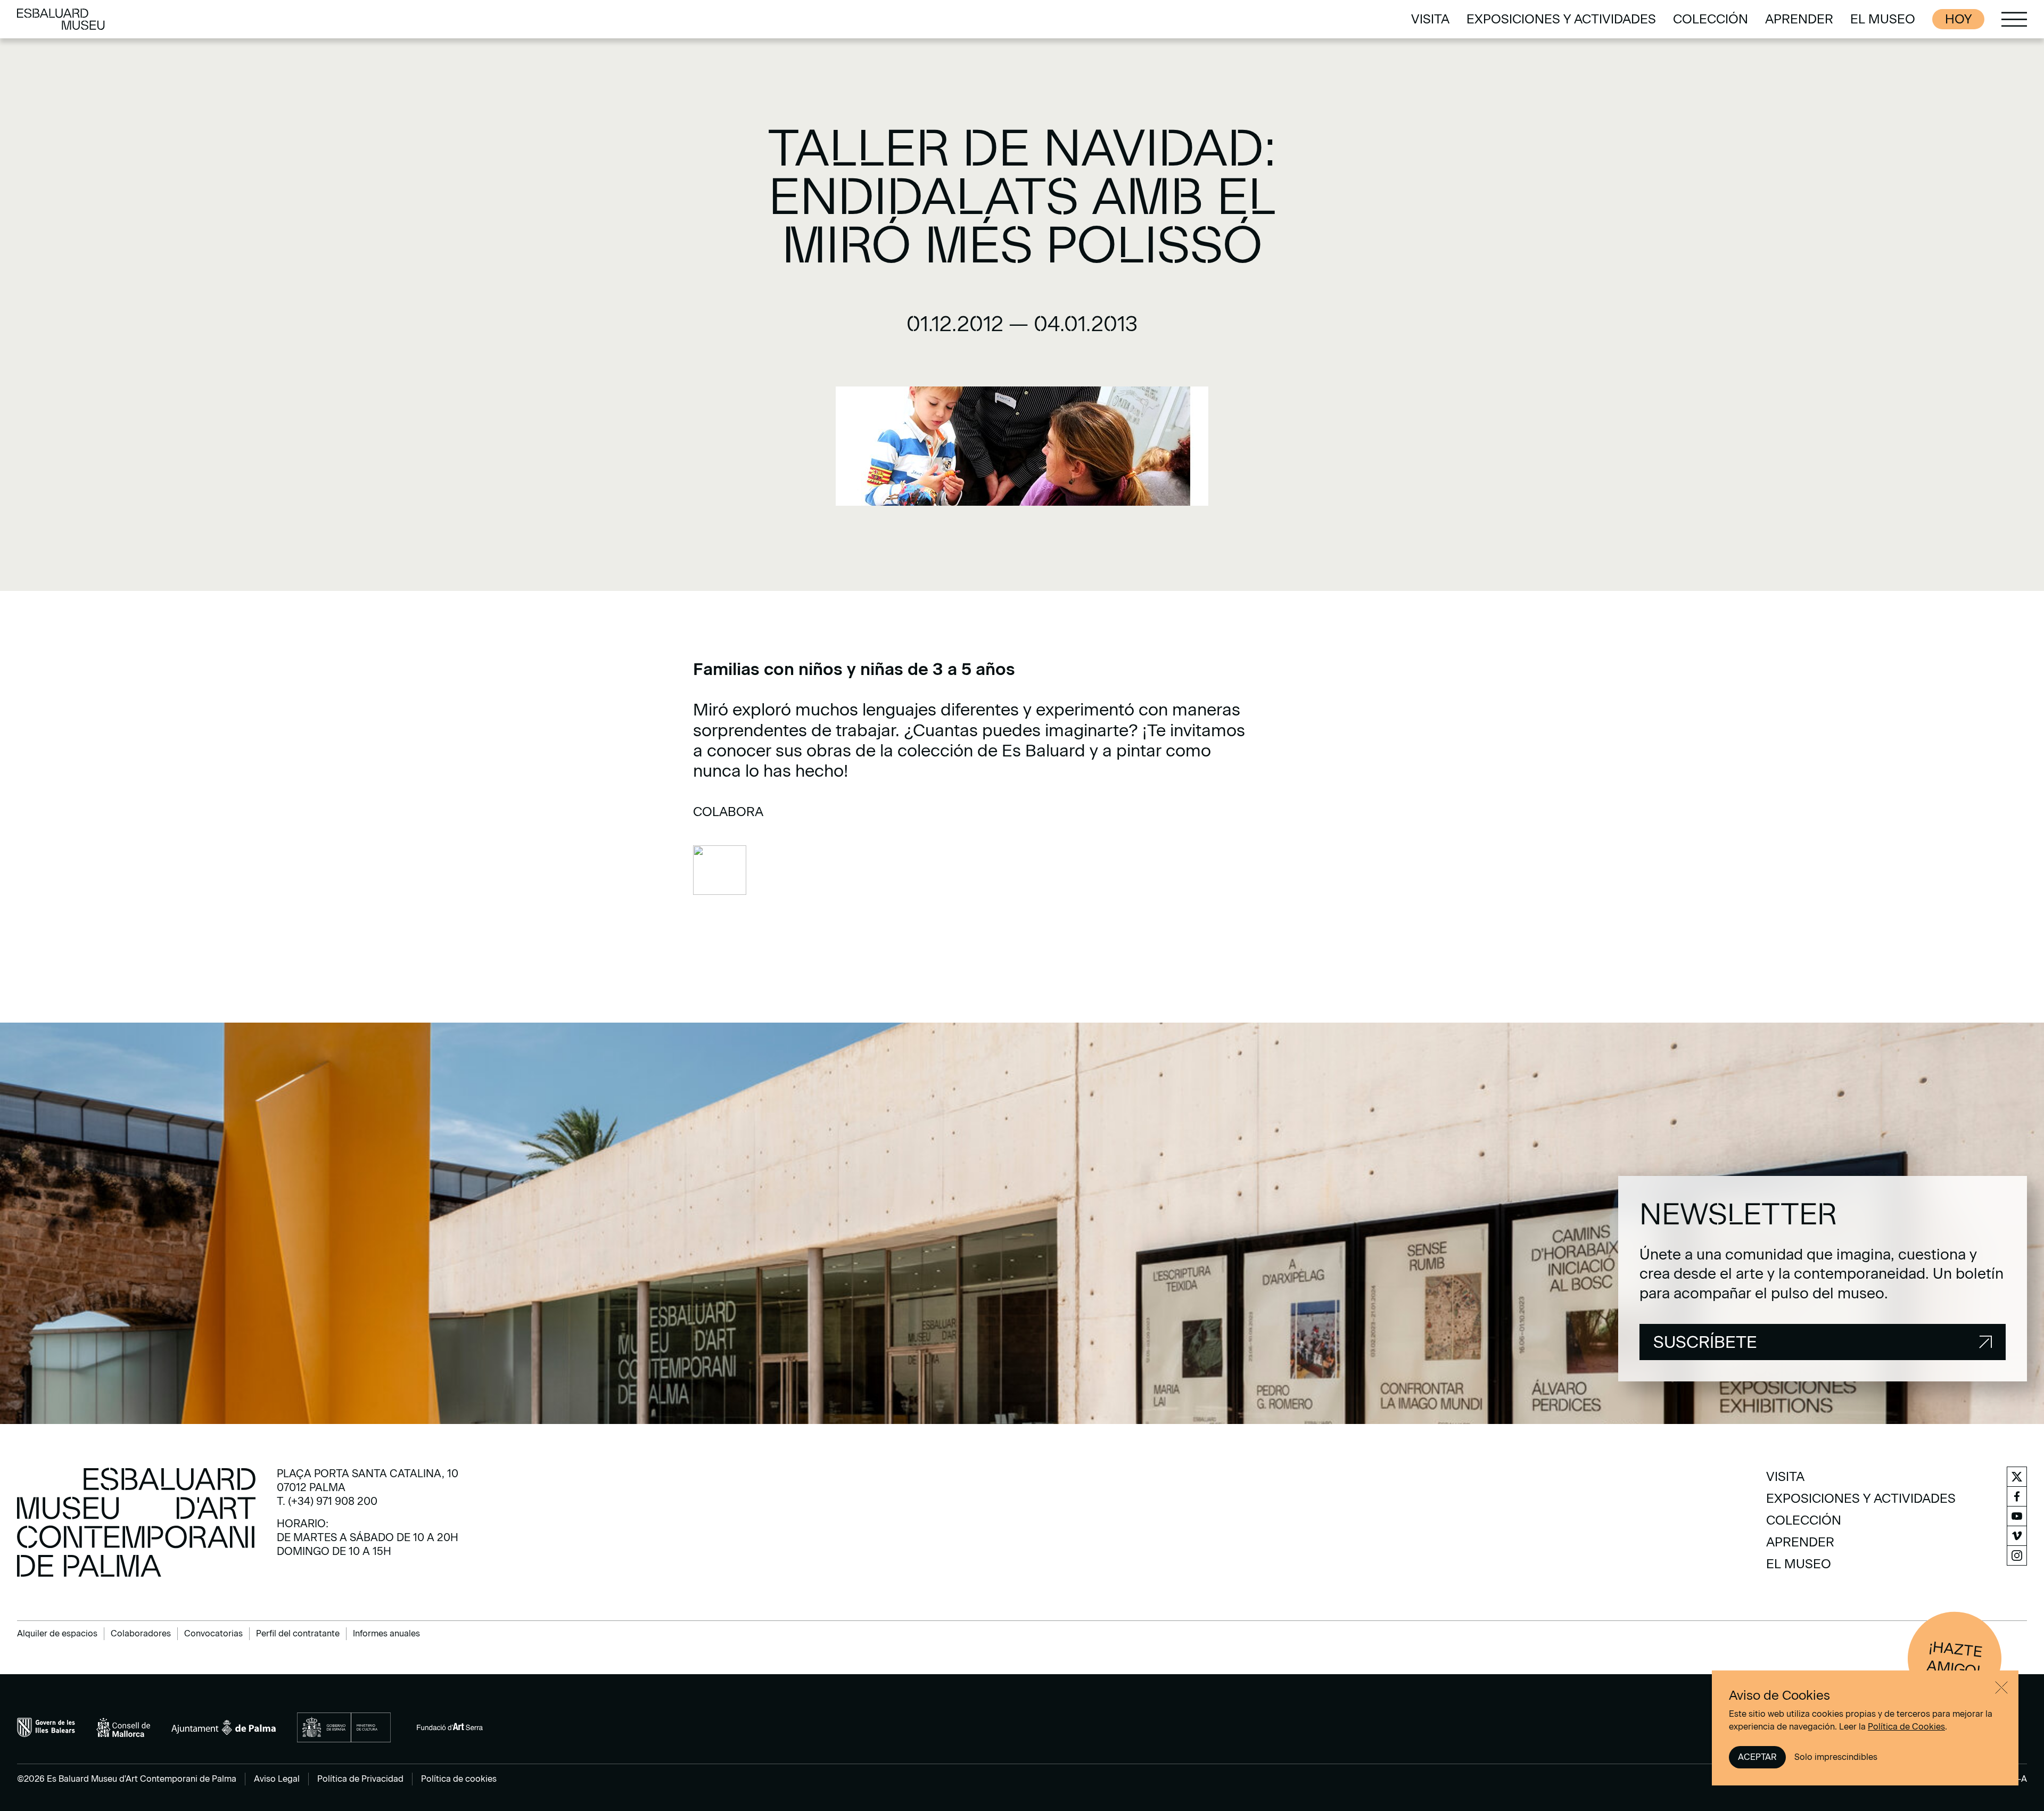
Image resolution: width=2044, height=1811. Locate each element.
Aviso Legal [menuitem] (277, 1779)
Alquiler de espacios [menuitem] (57, 1633)
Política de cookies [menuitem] (459, 1779)
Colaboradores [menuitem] (141, 1633)
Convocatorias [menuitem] (213, 1633)
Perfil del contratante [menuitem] (298, 1633)
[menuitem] (1430, 19)
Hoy (1958, 19)
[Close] (2001, 1687)
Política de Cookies (1906, 1727)
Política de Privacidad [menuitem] (360, 1779)
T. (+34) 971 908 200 (327, 1501)
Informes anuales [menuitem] (386, 1633)
